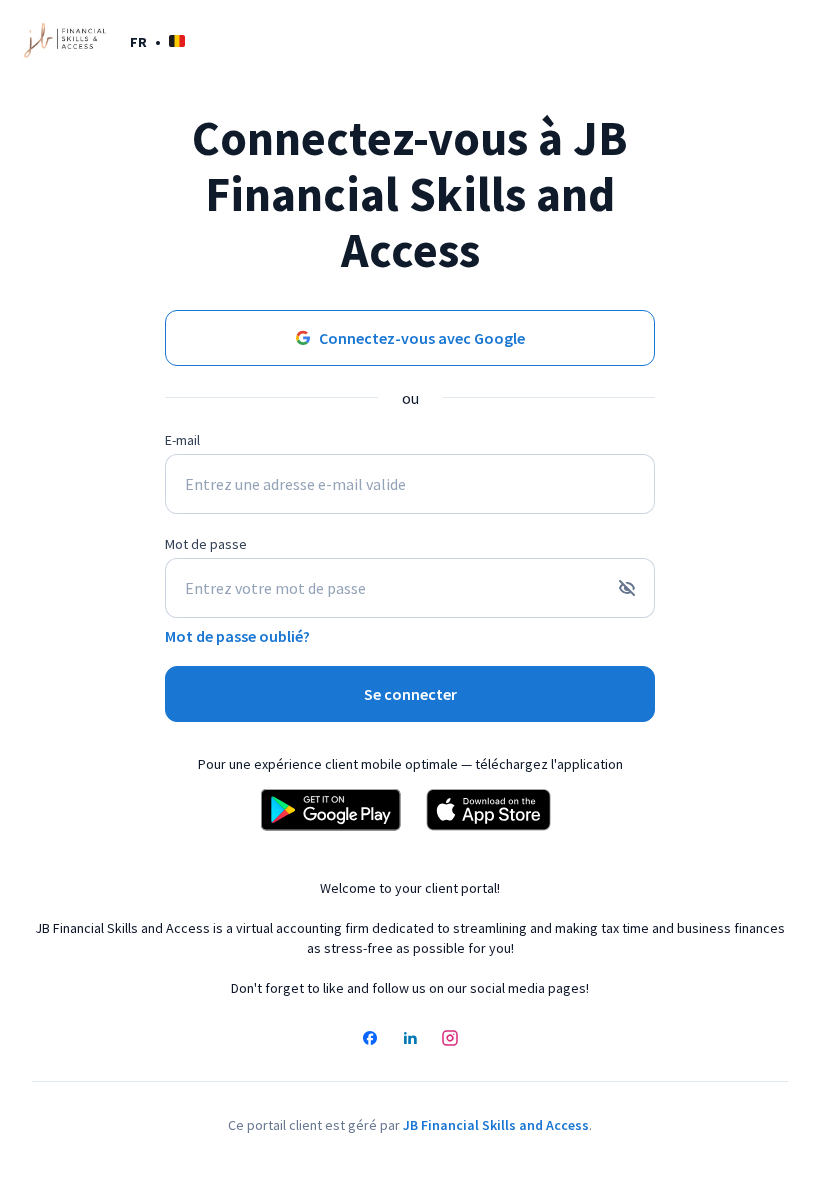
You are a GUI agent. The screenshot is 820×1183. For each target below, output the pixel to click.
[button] (157, 41)
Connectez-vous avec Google (422, 338)
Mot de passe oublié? (237, 636)
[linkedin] (410, 1040)
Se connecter (410, 694)
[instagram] (450, 1040)
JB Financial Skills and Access (496, 1125)
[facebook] (370, 1040)
